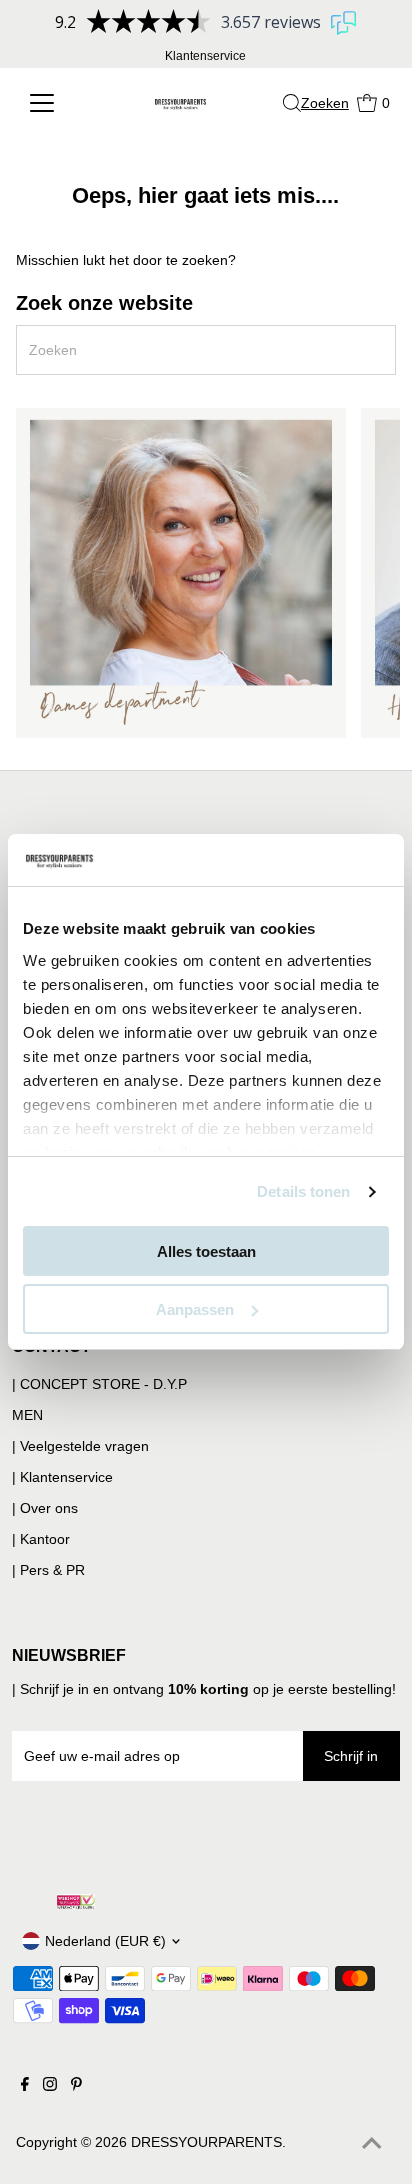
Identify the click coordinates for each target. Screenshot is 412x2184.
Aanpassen (195, 1309)
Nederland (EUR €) (105, 1941)
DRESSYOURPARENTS (206, 2142)
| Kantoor (41, 1539)
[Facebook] (25, 2086)
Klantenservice (205, 56)
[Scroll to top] (372, 2144)
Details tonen (303, 1191)
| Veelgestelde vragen (80, 1446)
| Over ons (45, 1508)
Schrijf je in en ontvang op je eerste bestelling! (208, 1689)
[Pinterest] (76, 2086)
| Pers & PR (48, 1570)
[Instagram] (50, 2086)
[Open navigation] (55, 103)
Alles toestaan (206, 1251)
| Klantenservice (62, 1477)
